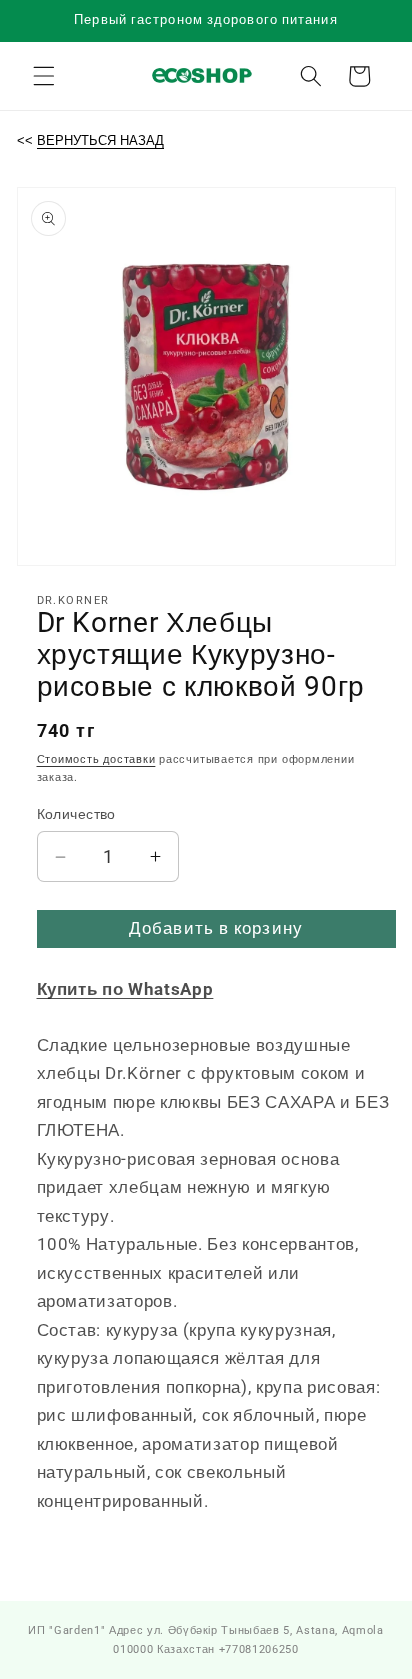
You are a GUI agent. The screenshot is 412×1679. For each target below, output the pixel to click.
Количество (76, 814)
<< (90, 140)
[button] (44, 76)
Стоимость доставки (96, 759)
